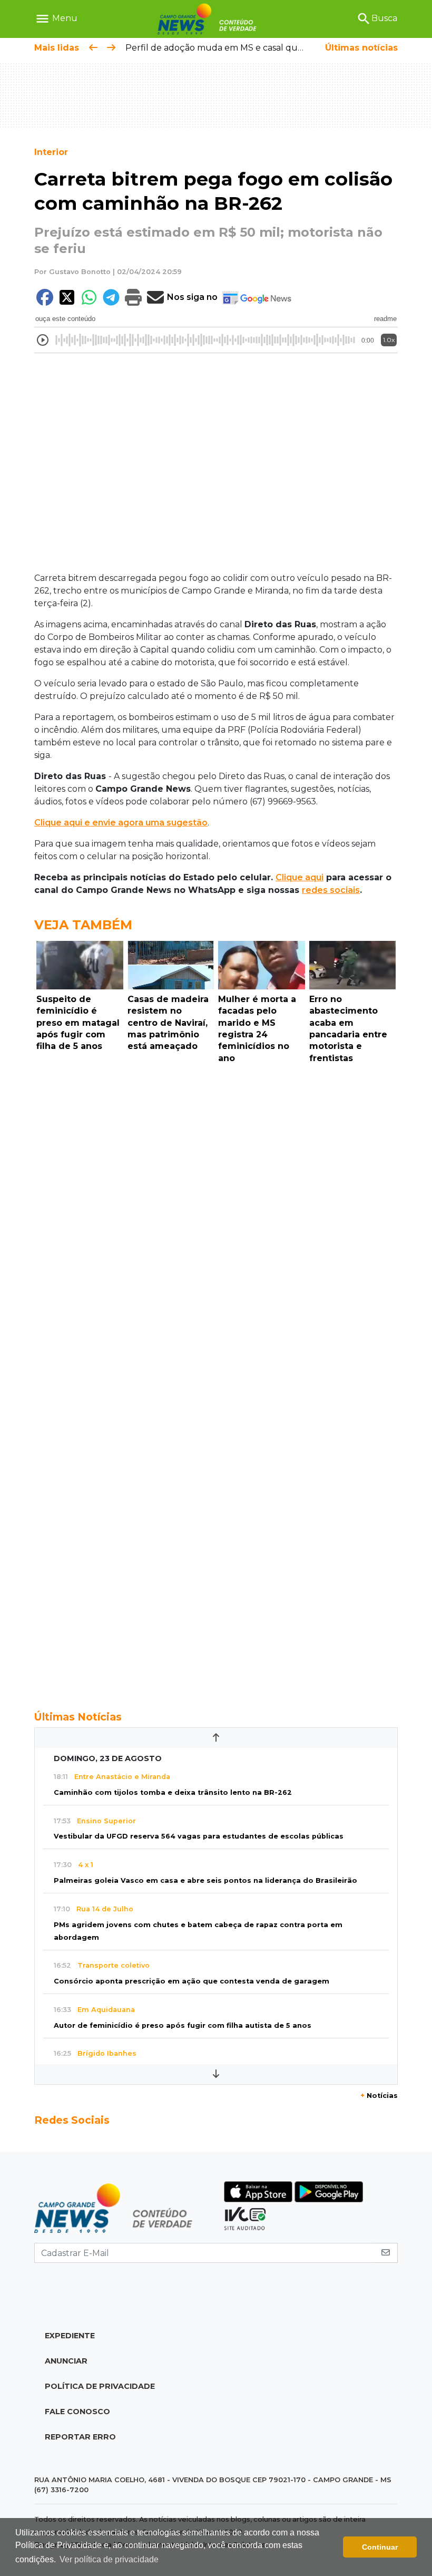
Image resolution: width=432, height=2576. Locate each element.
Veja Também (83, 925)
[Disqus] (216, 1213)
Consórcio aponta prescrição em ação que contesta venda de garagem (192, 1981)
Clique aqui (300, 877)
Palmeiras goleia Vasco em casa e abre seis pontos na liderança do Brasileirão (205, 1880)
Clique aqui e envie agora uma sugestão (121, 823)
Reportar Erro (80, 2437)
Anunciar (66, 2361)
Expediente (70, 2336)
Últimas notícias (361, 48)
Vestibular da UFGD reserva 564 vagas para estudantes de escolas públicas (199, 1836)
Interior (51, 152)
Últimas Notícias (78, 1717)
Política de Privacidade (100, 2386)
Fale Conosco (77, 2412)
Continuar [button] (380, 2547)
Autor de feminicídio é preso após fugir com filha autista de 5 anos (183, 2025)
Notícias (379, 2096)
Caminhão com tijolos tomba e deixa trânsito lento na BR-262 (173, 1792)
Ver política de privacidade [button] (109, 2559)
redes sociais (331, 890)
